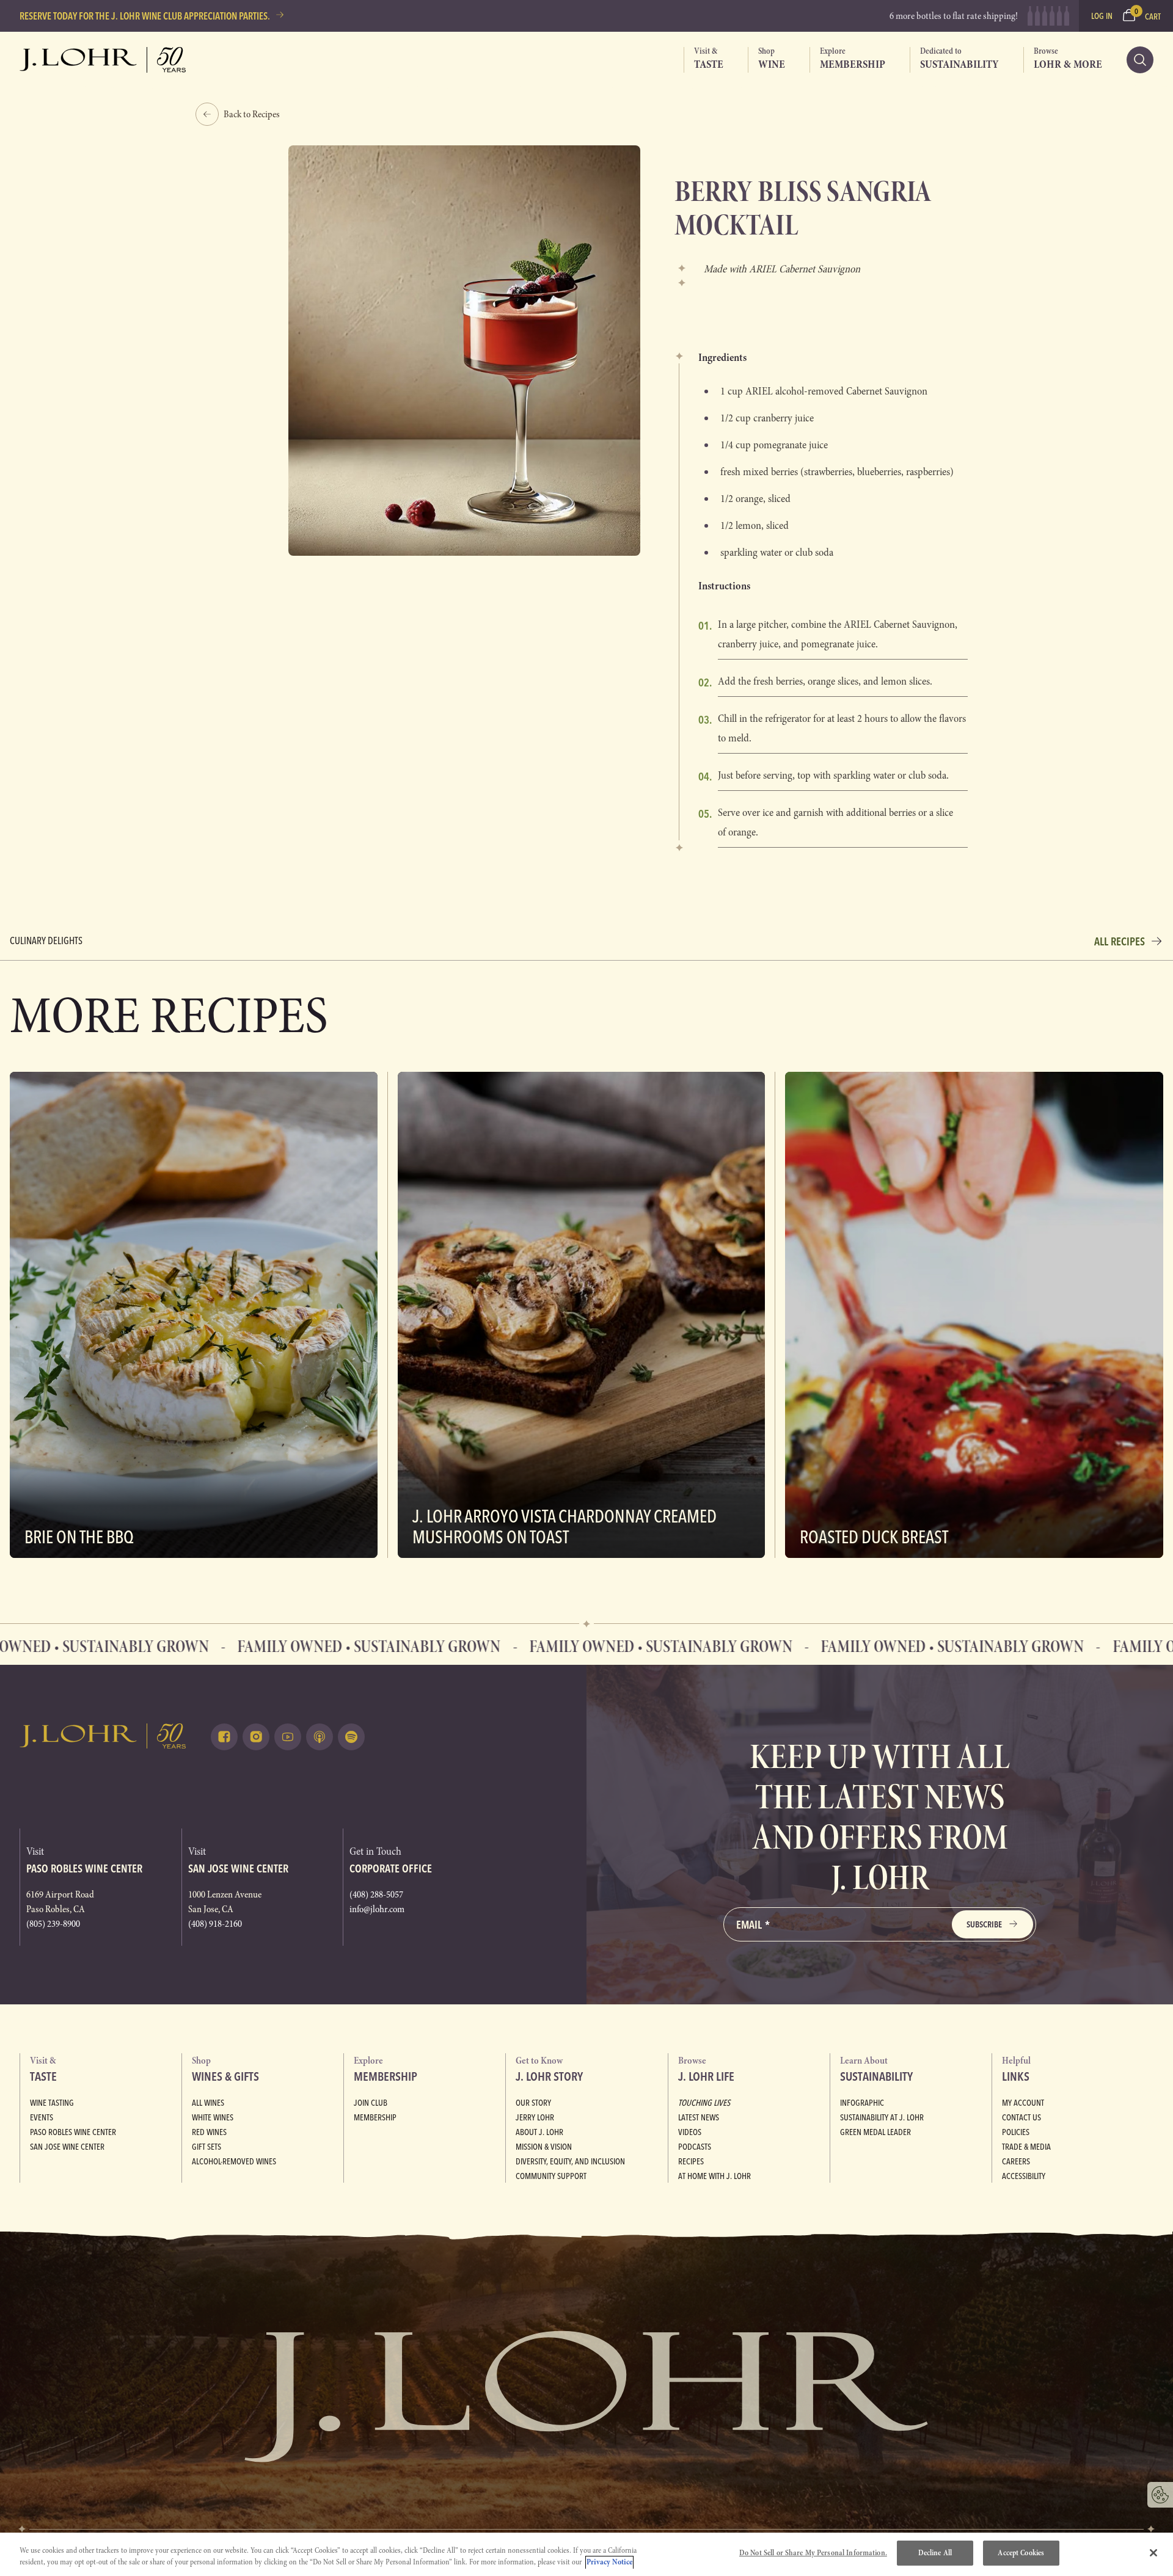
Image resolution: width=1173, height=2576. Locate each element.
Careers (1016, 2161)
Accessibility (1024, 2176)
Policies (1016, 2132)
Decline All (935, 2553)
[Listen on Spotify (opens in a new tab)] (351, 1737)
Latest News (699, 2117)
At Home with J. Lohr (714, 2176)
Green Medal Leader (875, 2132)
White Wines (213, 2117)
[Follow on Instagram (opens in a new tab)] (256, 1737)
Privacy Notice (609, 2563)
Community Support (551, 2176)
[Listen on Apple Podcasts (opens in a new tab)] (320, 1737)
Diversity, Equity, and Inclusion (570, 2161)
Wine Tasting (52, 2103)
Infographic (862, 2103)
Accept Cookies (1021, 2553)
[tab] (703, 60)
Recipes (691, 2161)
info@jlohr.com (377, 1909)
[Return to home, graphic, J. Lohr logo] (103, 1736)
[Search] (1140, 60)
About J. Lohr (539, 2132)
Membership (375, 2117)
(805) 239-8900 (53, 1924)
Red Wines (209, 2132)
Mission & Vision (544, 2147)
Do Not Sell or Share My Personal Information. (813, 2553)
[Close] (1153, 2553)
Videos (690, 2132)
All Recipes (1120, 941)
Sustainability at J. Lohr (882, 2117)
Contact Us (1021, 2117)
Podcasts (695, 2147)
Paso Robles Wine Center (73, 2132)
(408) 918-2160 (215, 1924)
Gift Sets (206, 2147)
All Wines (208, 2103)
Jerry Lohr (535, 2117)
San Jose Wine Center (67, 2147)
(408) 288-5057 (376, 1894)
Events (42, 2117)
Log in (1102, 16)
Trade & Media (1026, 2147)
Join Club (371, 2103)
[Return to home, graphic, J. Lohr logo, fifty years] (103, 60)
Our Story (533, 2103)
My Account (1023, 2103)
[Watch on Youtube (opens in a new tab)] (288, 1737)
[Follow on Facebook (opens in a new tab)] (224, 1737)
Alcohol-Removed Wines (234, 2161)
